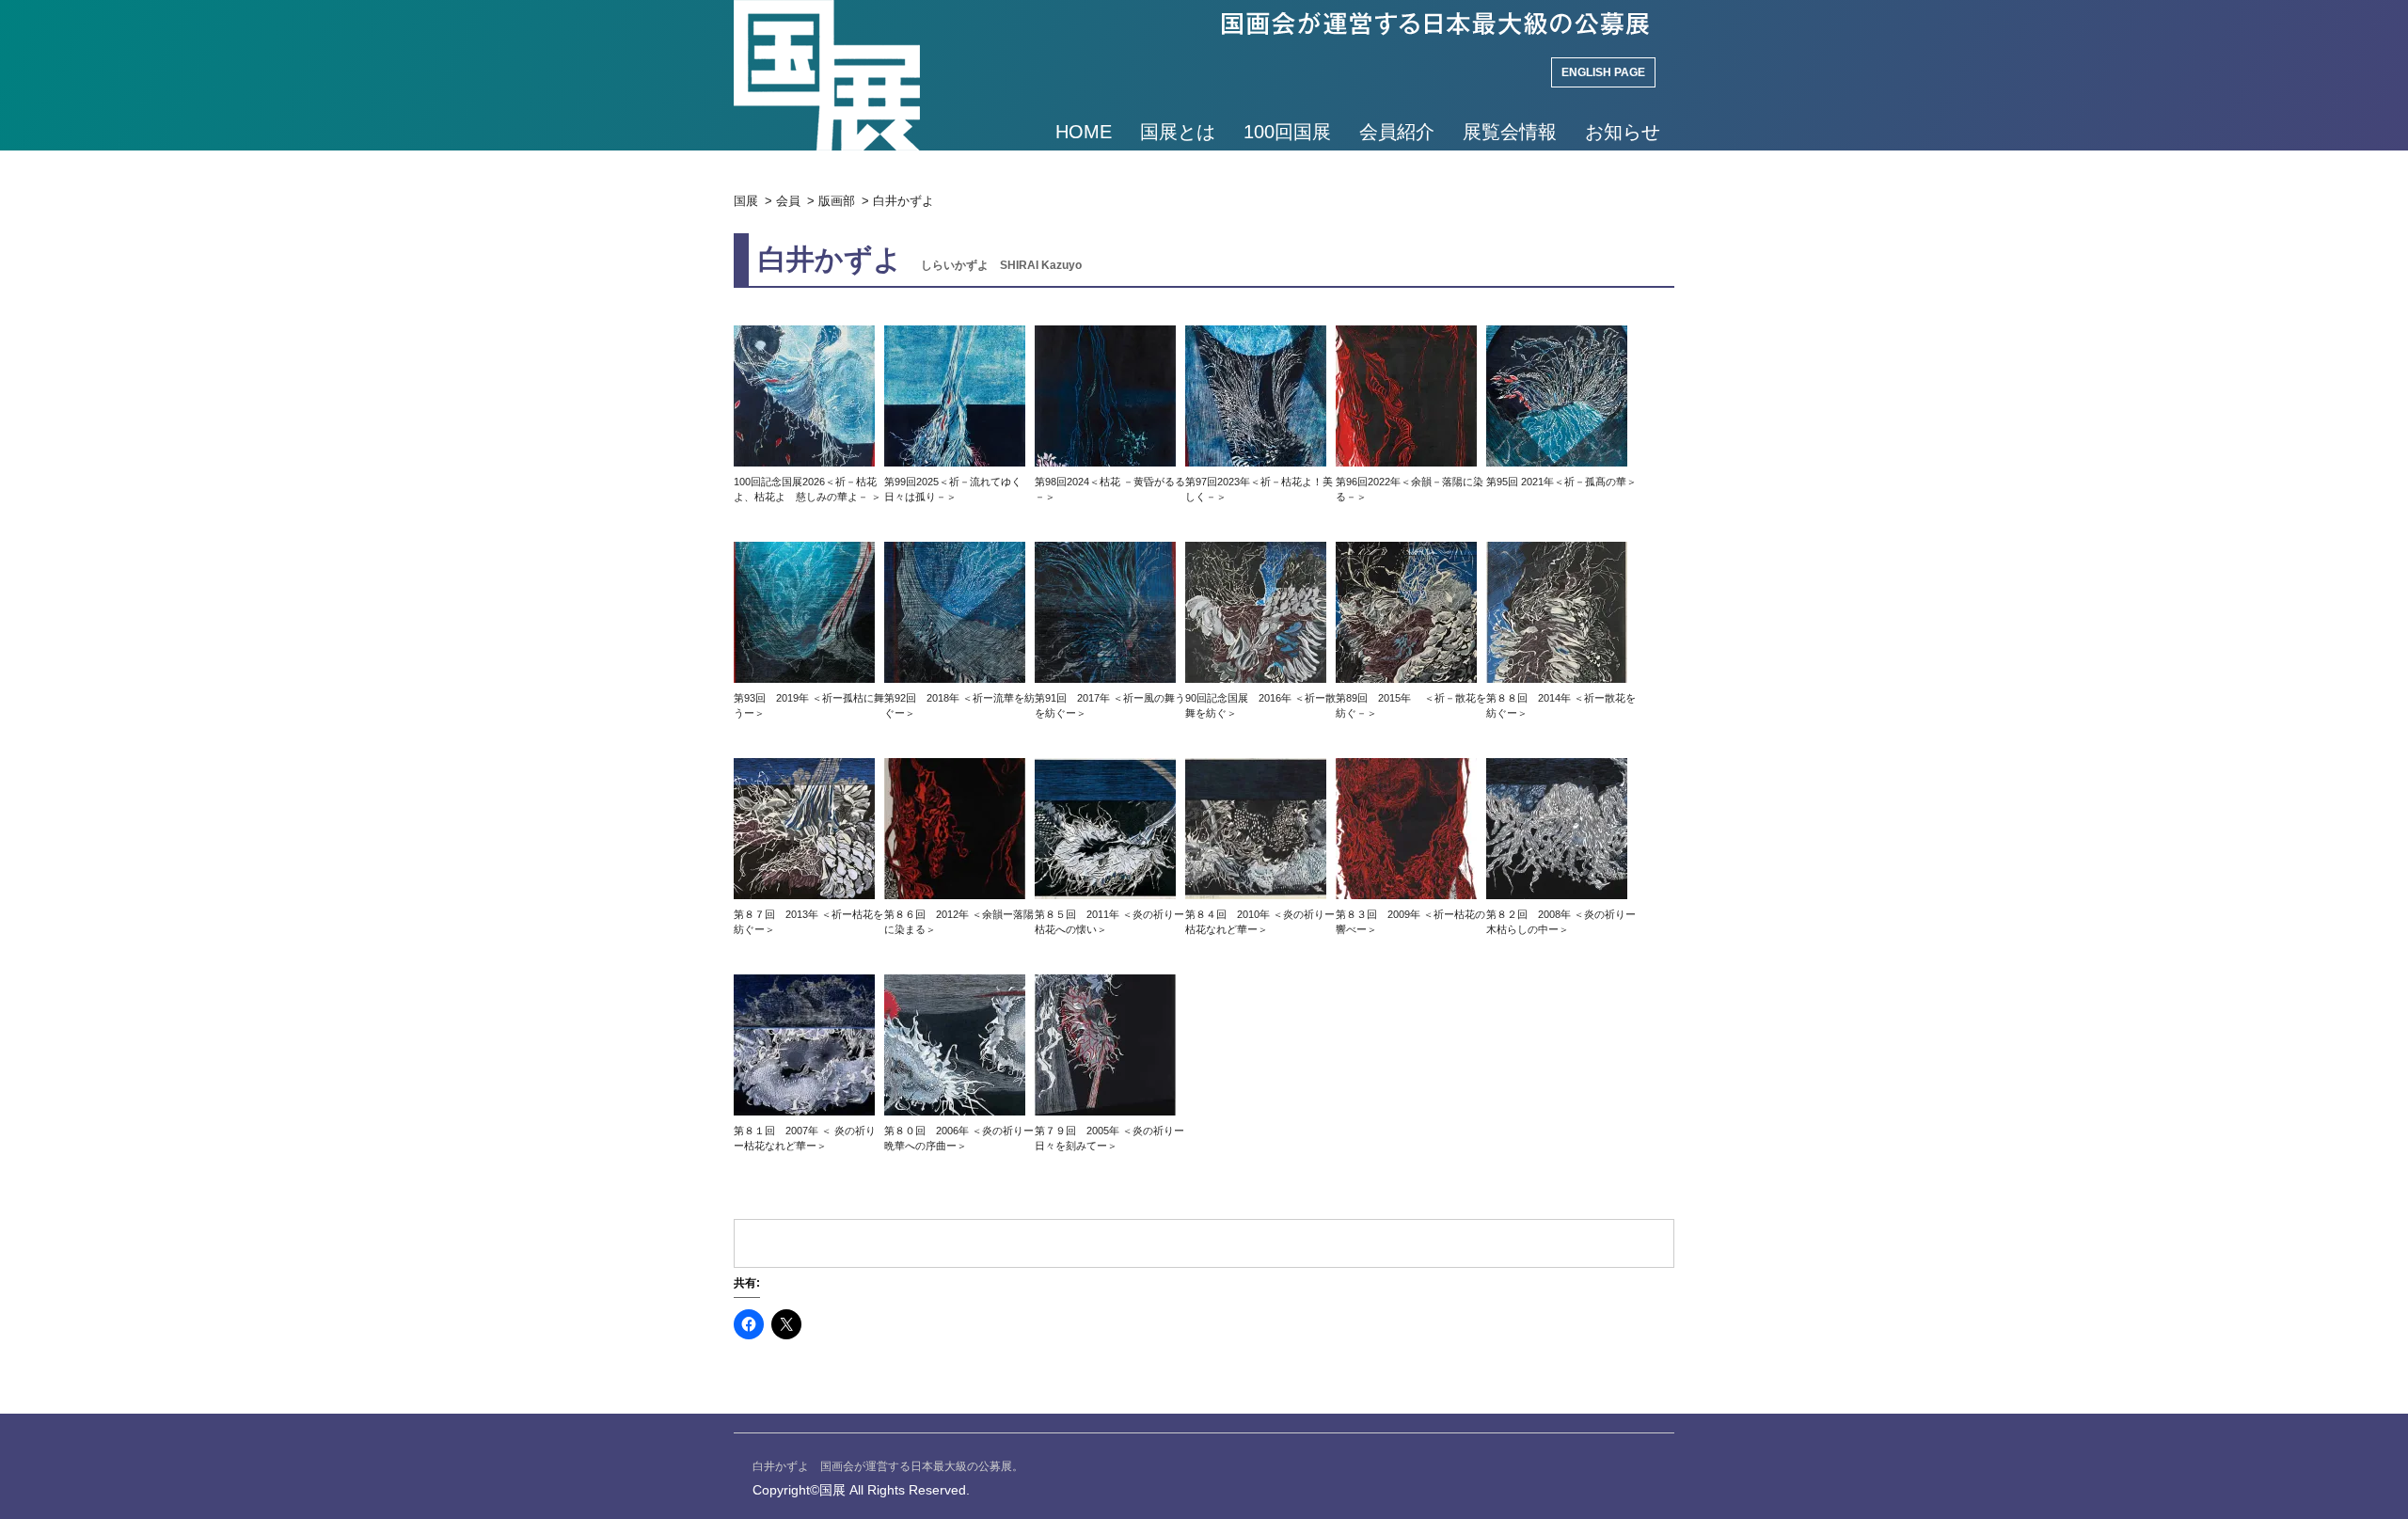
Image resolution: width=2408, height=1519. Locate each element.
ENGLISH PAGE (1603, 72)
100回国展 (1287, 132)
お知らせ (1623, 132)
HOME (1084, 132)
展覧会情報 (1510, 132)
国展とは (1178, 132)
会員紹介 (1397, 132)
